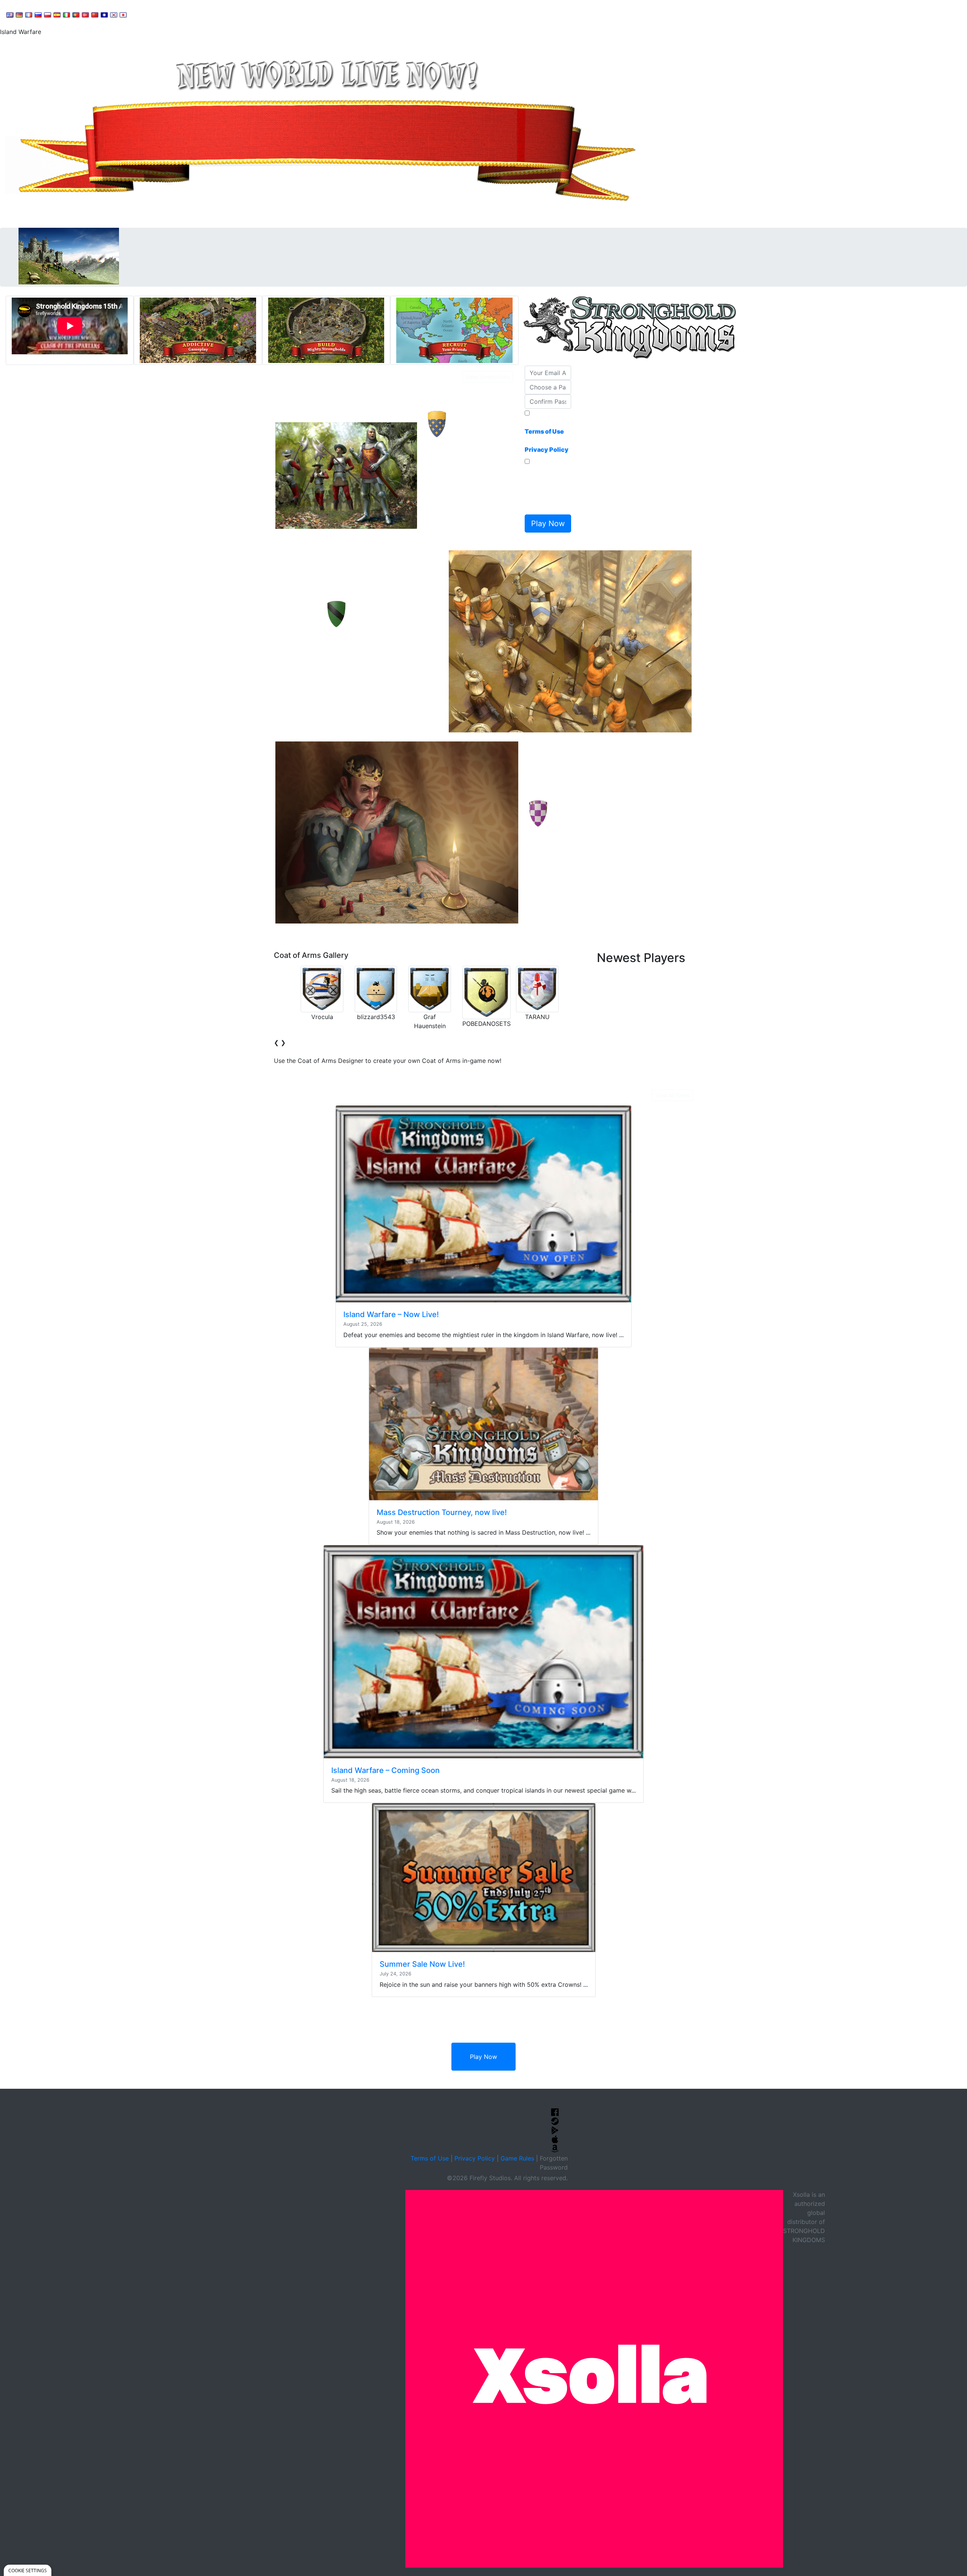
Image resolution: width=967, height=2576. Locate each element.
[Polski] (48, 14)
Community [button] (189, 14)
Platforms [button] (232, 14)
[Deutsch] (19, 14)
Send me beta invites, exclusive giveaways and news (546, 489)
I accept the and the (547, 436)
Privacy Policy (475, 2158)
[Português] (76, 14)
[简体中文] (95, 14)
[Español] (57, 14)
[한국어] (114, 14)
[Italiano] (66, 14)
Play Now (483, 2057)
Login (265, 14)
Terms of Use (430, 2158)
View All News (673, 1095)
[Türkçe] (85, 14)
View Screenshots (488, 377)
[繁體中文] (104, 14)
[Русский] (38, 14)
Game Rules (517, 2158)
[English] (10, 14)
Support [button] (148, 14)
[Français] (29, 14)
